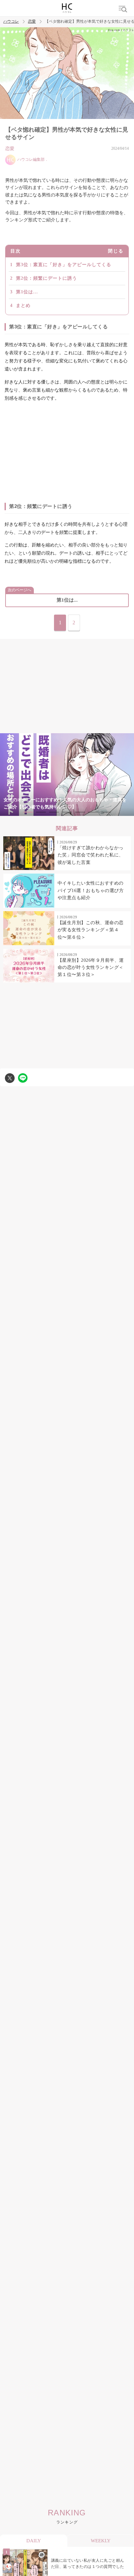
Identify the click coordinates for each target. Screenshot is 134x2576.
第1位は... (27, 292)
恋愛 (32, 22)
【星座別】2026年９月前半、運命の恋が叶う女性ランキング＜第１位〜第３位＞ (91, 968)
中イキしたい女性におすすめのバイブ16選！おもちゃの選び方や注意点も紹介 (91, 890)
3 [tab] (54, 812)
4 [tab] (67, 812)
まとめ (23, 306)
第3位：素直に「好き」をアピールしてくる (64, 265)
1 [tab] (28, 812)
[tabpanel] (67, 775)
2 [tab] (41, 812)
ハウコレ (11, 22)
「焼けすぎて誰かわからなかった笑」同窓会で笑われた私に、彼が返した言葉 (91, 855)
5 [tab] (80, 812)
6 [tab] (93, 812)
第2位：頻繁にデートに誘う (47, 278)
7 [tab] (106, 812)
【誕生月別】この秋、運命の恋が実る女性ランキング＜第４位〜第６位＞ (91, 930)
